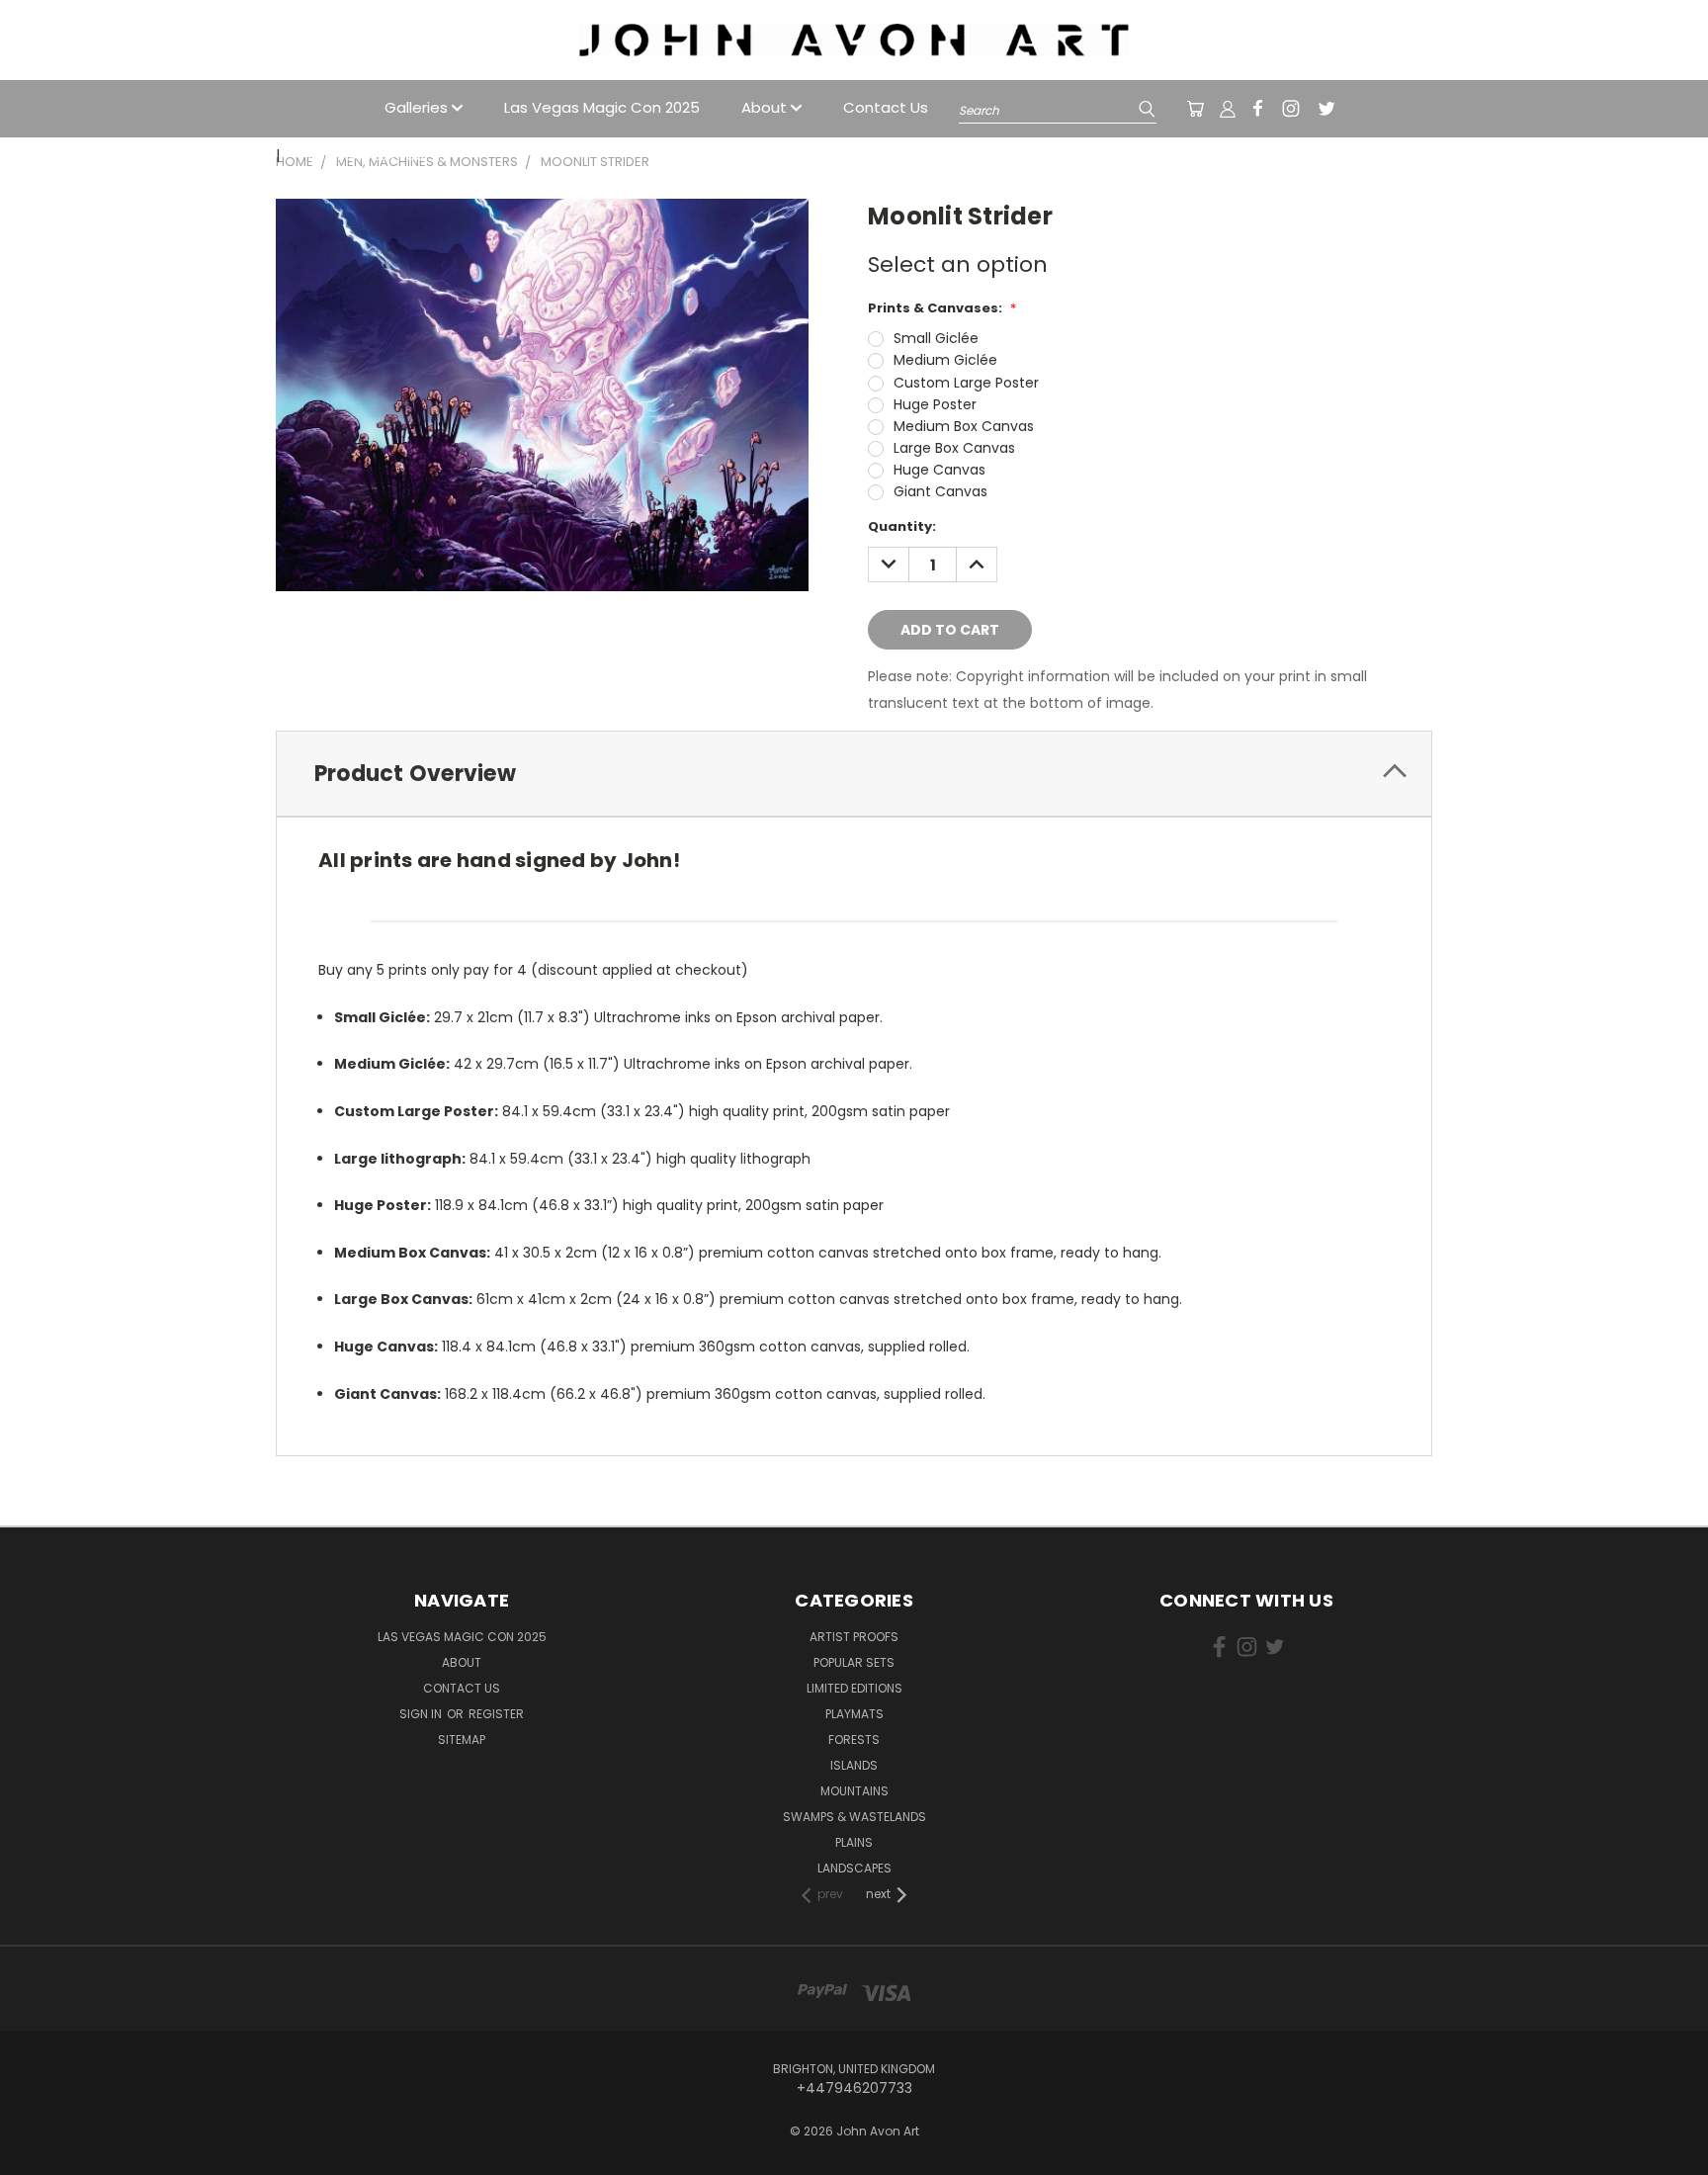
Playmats (854, 1714)
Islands (854, 1765)
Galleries (418, 107)
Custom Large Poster (966, 383)
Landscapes (854, 1868)
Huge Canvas (939, 470)
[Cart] (1195, 109)
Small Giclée (936, 338)
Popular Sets (854, 1662)
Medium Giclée (945, 360)
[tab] (854, 774)
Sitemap (462, 1740)
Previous (1656, 2128)
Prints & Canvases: (942, 308)
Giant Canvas (940, 491)
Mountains (854, 1791)
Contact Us (886, 107)
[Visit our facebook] (1258, 108)
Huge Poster (935, 404)
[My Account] (1228, 109)
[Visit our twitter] (1326, 109)
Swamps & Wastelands (854, 1817)
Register (496, 1714)
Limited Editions (854, 1688)
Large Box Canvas (954, 448)
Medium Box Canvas (964, 426)
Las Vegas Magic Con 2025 (602, 107)
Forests (854, 1740)
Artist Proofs (854, 1637)
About (766, 107)
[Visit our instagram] (1291, 109)
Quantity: (902, 526)
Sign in (422, 1714)
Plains (854, 1842)
